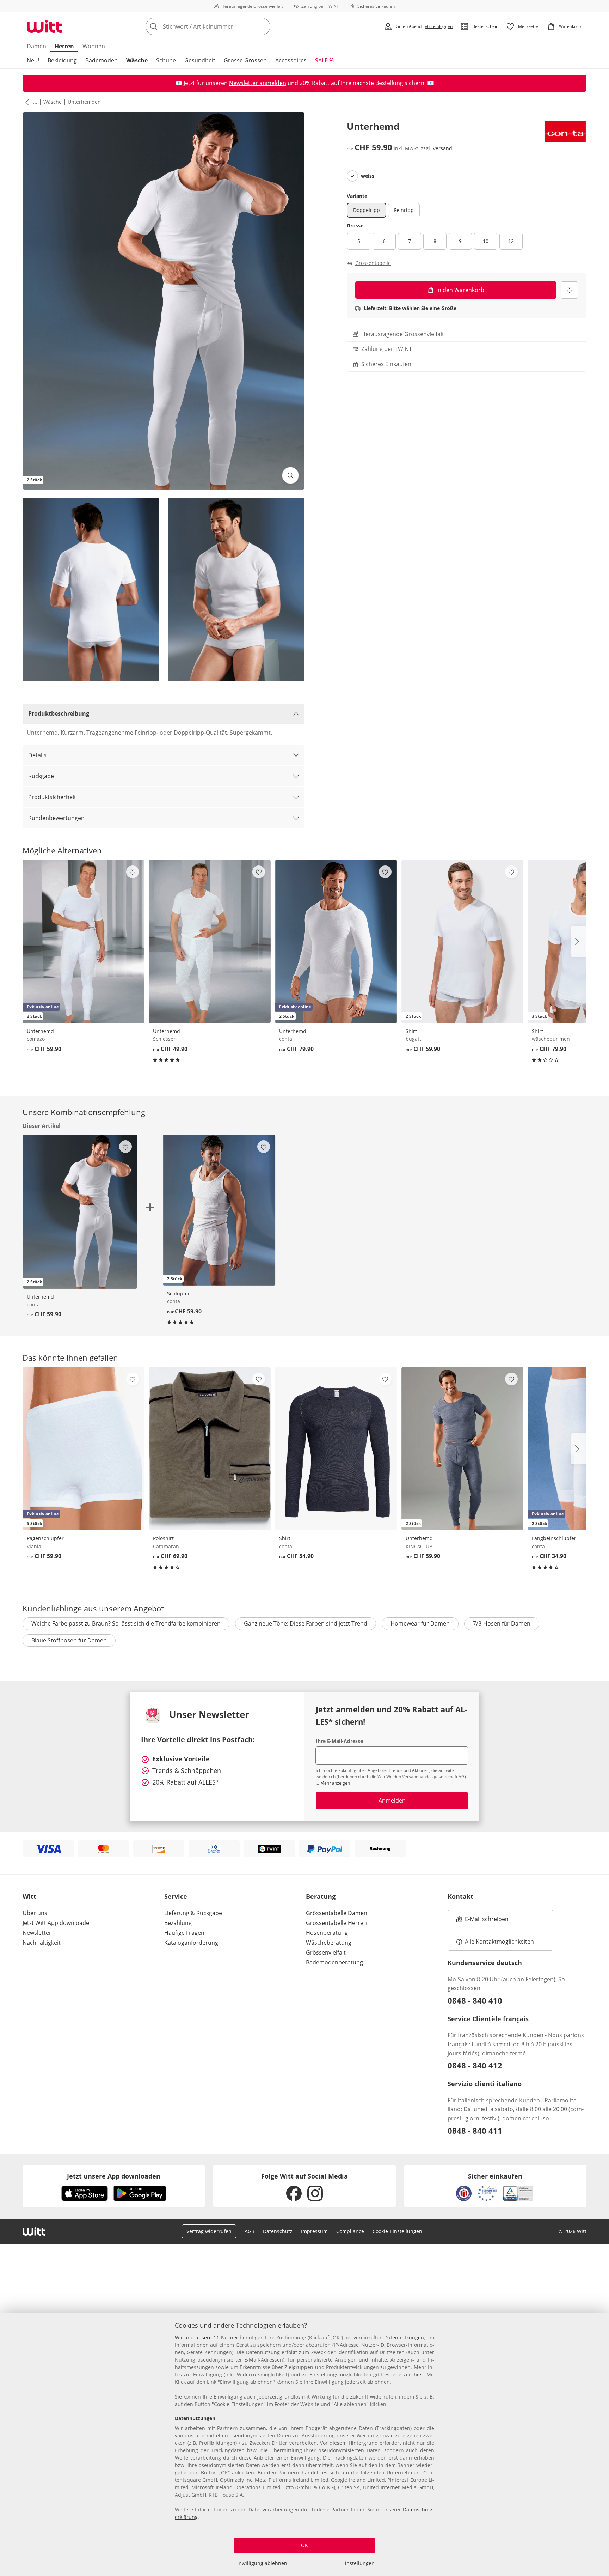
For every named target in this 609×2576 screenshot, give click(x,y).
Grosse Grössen (245, 60)
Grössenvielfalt (326, 1952)
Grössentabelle (373, 263)
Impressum (314, 2231)
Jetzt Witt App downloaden (58, 1923)
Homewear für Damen (420, 1623)
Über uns (35, 1913)
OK (304, 2545)
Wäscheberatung (329, 1943)
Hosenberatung (327, 1933)
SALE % (324, 60)
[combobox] (223, 26)
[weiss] (352, 176)
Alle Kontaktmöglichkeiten (499, 1942)
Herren (64, 46)
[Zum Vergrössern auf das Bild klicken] (290, 475)
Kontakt (460, 1896)
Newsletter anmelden (258, 83)
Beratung (321, 1896)
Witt (29, 1896)
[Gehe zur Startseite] (44, 26)
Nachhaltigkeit (42, 1943)
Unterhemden (84, 102)
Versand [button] (442, 148)
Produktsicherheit (52, 797)
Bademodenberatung (334, 1962)
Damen (36, 46)
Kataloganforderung (191, 1943)
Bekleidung (62, 60)
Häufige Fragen (184, 1933)
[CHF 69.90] (210, 1449)
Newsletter (37, 1933)
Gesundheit (200, 60)
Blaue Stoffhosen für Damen (69, 1640)
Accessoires (291, 60)
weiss (368, 176)
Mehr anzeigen (335, 1783)
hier (419, 2374)
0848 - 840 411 (475, 2131)
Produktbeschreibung (59, 713)
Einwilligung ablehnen (261, 2563)
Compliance (350, 2231)
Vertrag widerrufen (209, 2231)
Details (37, 755)
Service (176, 1896)
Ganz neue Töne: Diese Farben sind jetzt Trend (306, 1623)
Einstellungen (358, 2563)
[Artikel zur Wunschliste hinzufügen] (569, 290)
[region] (304, 2444)
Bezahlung (178, 1923)
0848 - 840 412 (475, 2065)
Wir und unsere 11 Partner (207, 2337)
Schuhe (166, 60)
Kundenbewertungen (56, 818)
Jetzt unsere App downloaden (114, 2176)
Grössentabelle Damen (337, 1913)
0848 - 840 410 (475, 2000)
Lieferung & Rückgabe (193, 1913)
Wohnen (94, 46)
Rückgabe (41, 776)
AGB (250, 2231)
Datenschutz (278, 2231)
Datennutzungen (404, 2337)
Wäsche (137, 60)
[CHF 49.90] (210, 941)
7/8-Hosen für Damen (502, 1623)
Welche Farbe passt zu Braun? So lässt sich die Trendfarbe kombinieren (126, 1623)
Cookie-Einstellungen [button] (397, 2231)
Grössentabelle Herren (336, 1923)
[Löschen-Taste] (263, 26)
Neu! (33, 60)
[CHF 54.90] (336, 1449)
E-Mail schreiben (482, 1921)
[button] (26, 102)
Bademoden (101, 60)
